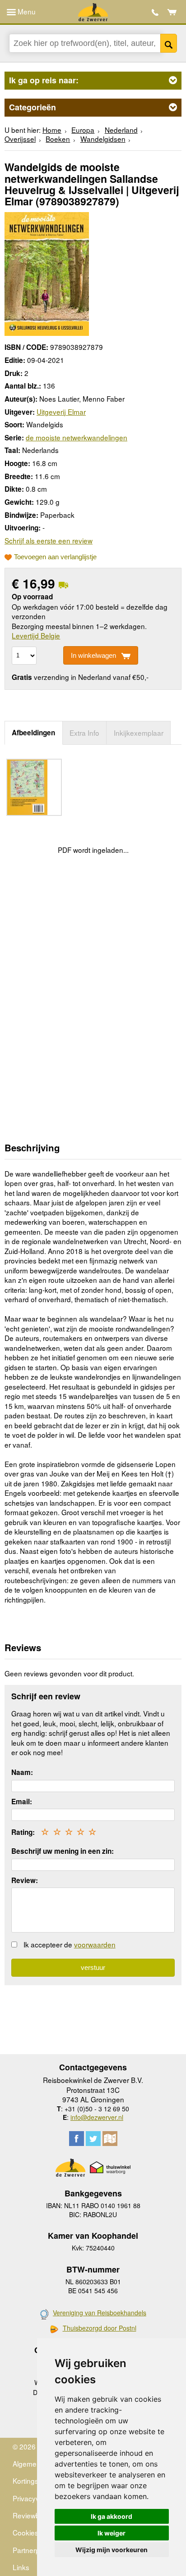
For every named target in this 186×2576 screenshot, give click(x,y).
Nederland (121, 130)
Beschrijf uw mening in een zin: (63, 1851)
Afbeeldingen (33, 733)
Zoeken (169, 43)
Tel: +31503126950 (155, 12)
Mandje (172, 12)
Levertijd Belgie (36, 635)
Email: (22, 1802)
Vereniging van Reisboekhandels (100, 2313)
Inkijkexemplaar (139, 733)
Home (52, 130)
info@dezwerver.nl (97, 2117)
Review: (25, 1880)
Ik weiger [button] (112, 2533)
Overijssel (20, 139)
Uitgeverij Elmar (61, 412)
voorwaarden (95, 1944)
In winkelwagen (93, 655)
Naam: (22, 1772)
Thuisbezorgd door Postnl (100, 2328)
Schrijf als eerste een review (49, 540)
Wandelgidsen (103, 139)
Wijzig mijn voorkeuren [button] (112, 2550)
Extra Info (84, 733)
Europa (83, 130)
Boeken (58, 139)
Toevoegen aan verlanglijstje (55, 557)
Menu (26, 11)
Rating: (23, 1832)
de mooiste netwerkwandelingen (77, 437)
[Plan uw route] (110, 2139)
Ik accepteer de (70, 1944)
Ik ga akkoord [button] (112, 2516)
